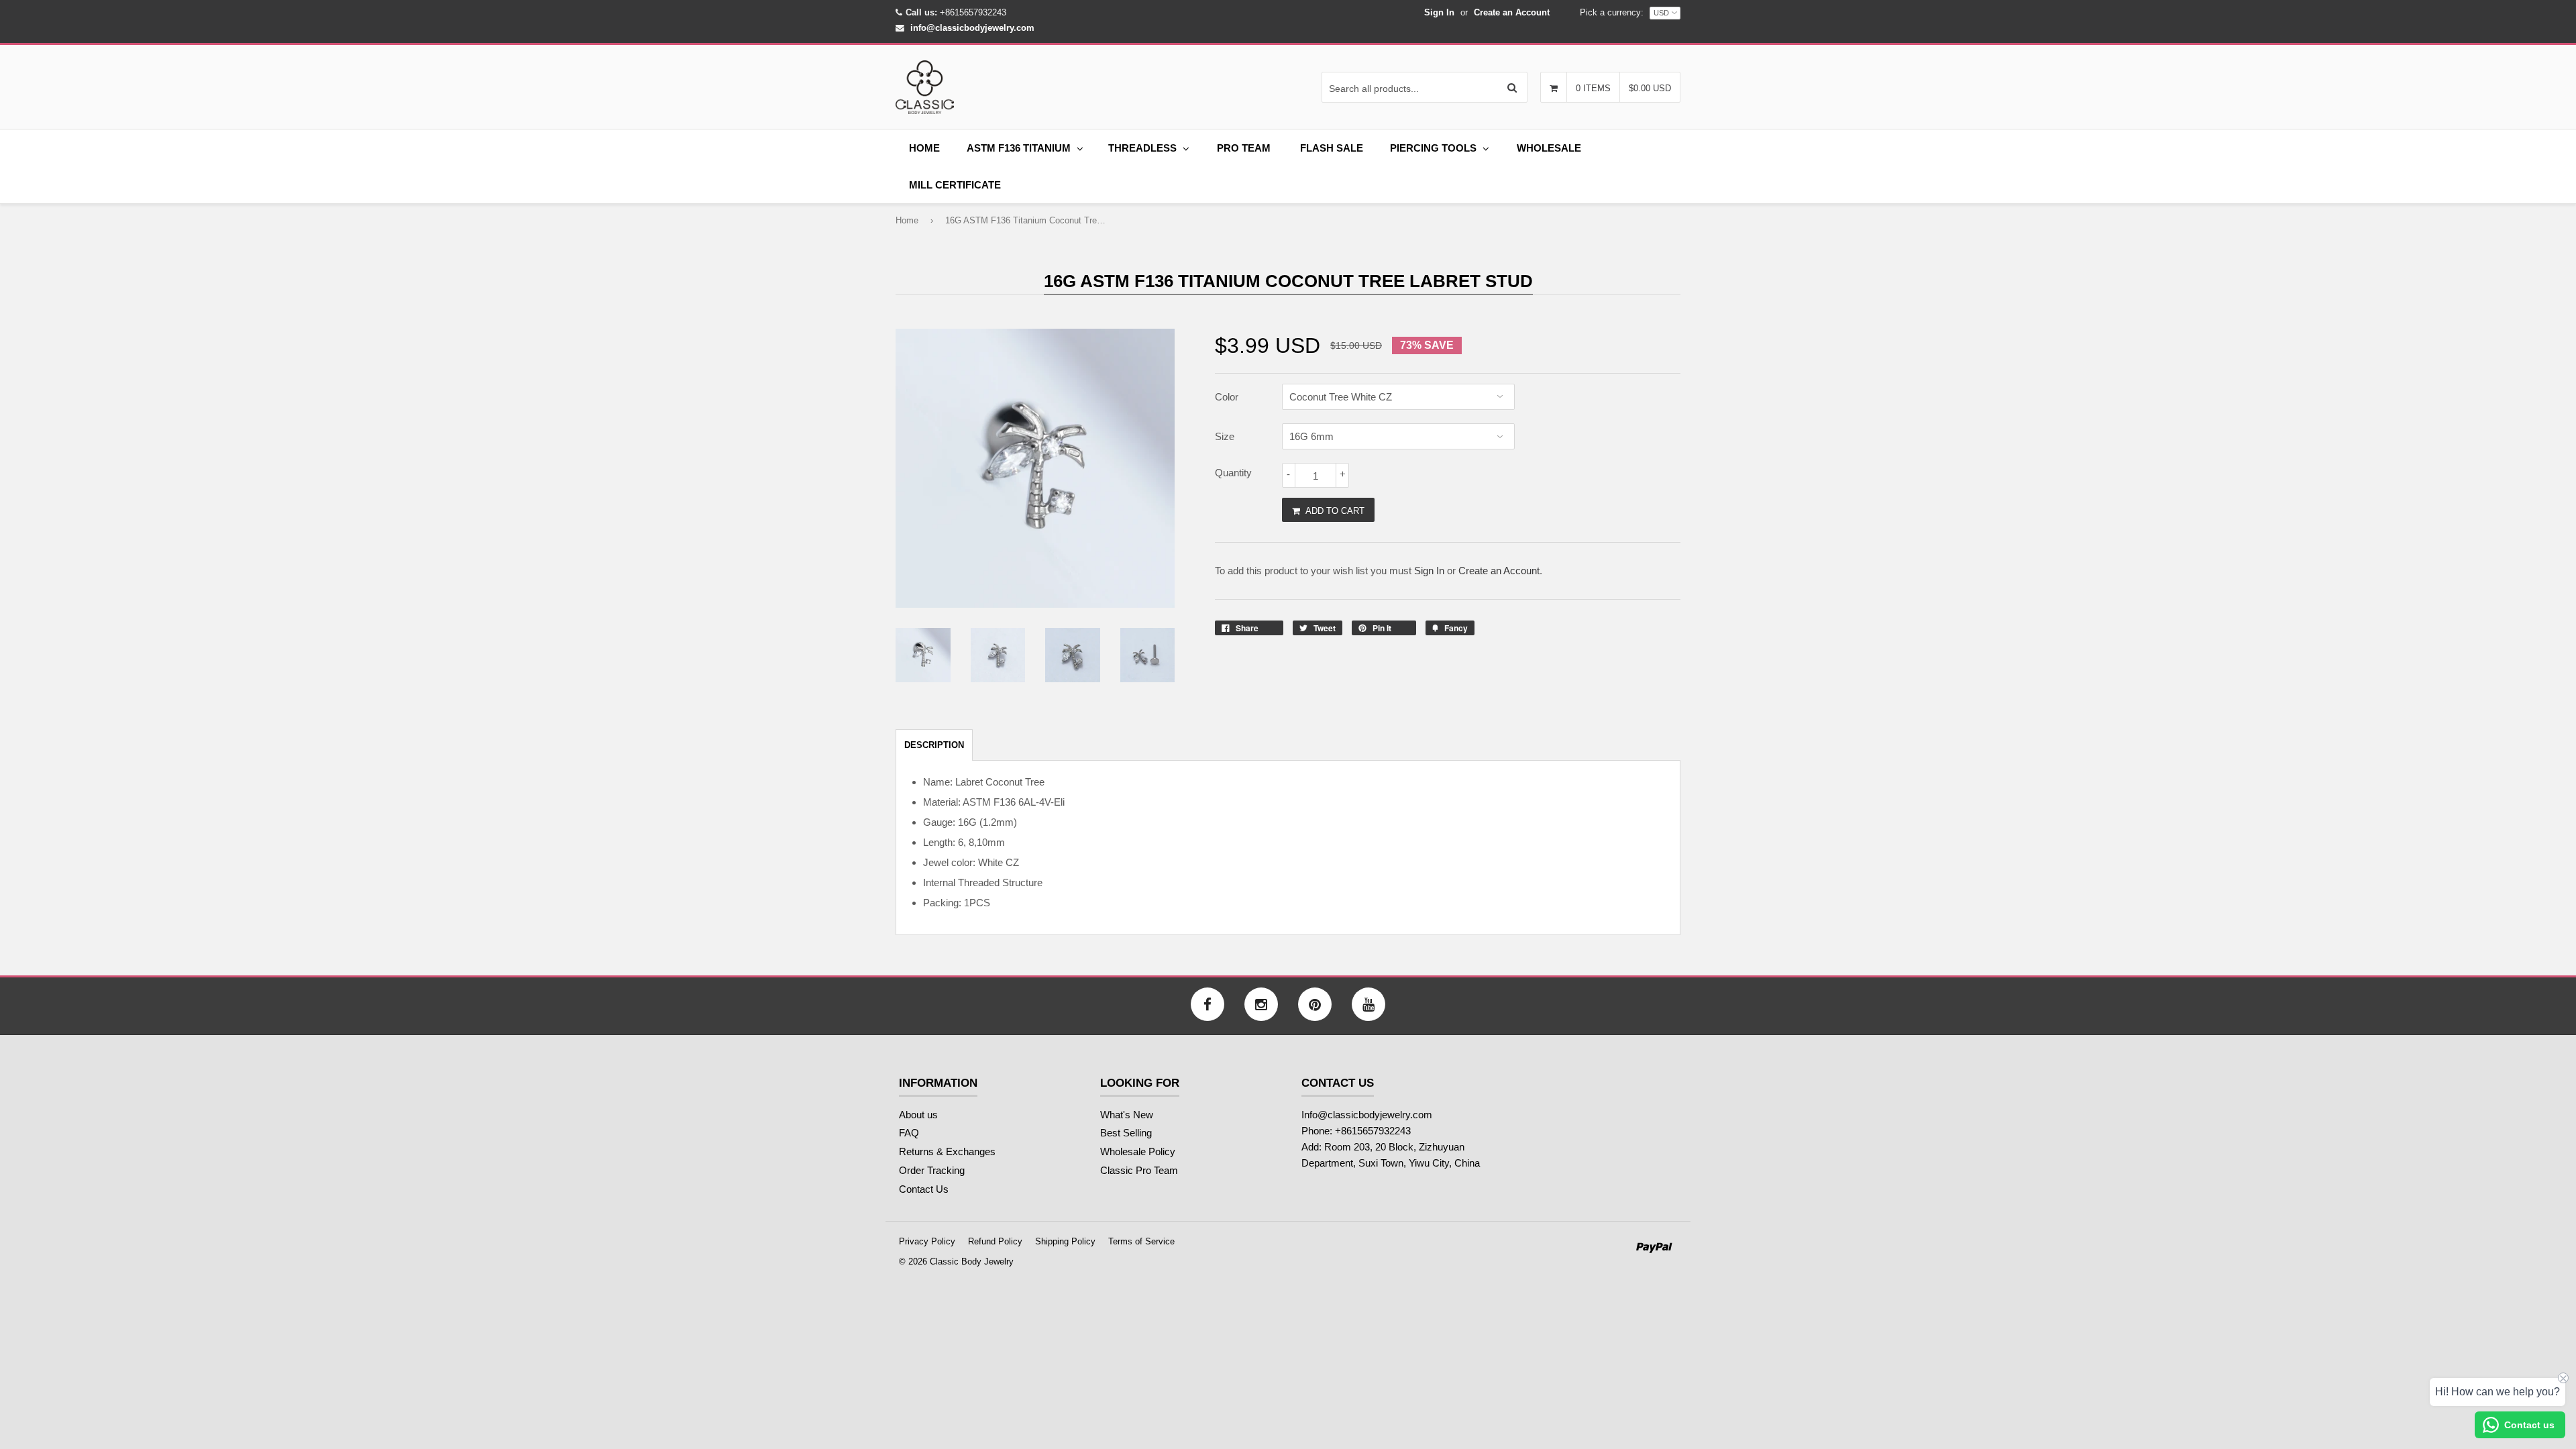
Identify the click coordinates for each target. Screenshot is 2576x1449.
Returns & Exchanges (947, 1151)
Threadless (1142, 148)
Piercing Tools (1433, 148)
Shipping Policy (1065, 1241)
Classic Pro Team (1139, 1170)
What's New (1127, 1115)
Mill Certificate (955, 185)
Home (924, 148)
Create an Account (1512, 12)
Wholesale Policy (1138, 1151)
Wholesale (1549, 148)
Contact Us (924, 1189)
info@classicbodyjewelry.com (972, 28)
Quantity (1233, 473)
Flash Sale (1332, 148)
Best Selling (1126, 1133)
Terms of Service (1141, 1241)
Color (1227, 397)
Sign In (1439, 12)
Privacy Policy (927, 1241)
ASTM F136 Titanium (1019, 148)
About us (918, 1115)
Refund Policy (995, 1241)
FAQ (909, 1133)
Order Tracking (932, 1170)
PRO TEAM (1244, 148)
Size (1225, 436)
